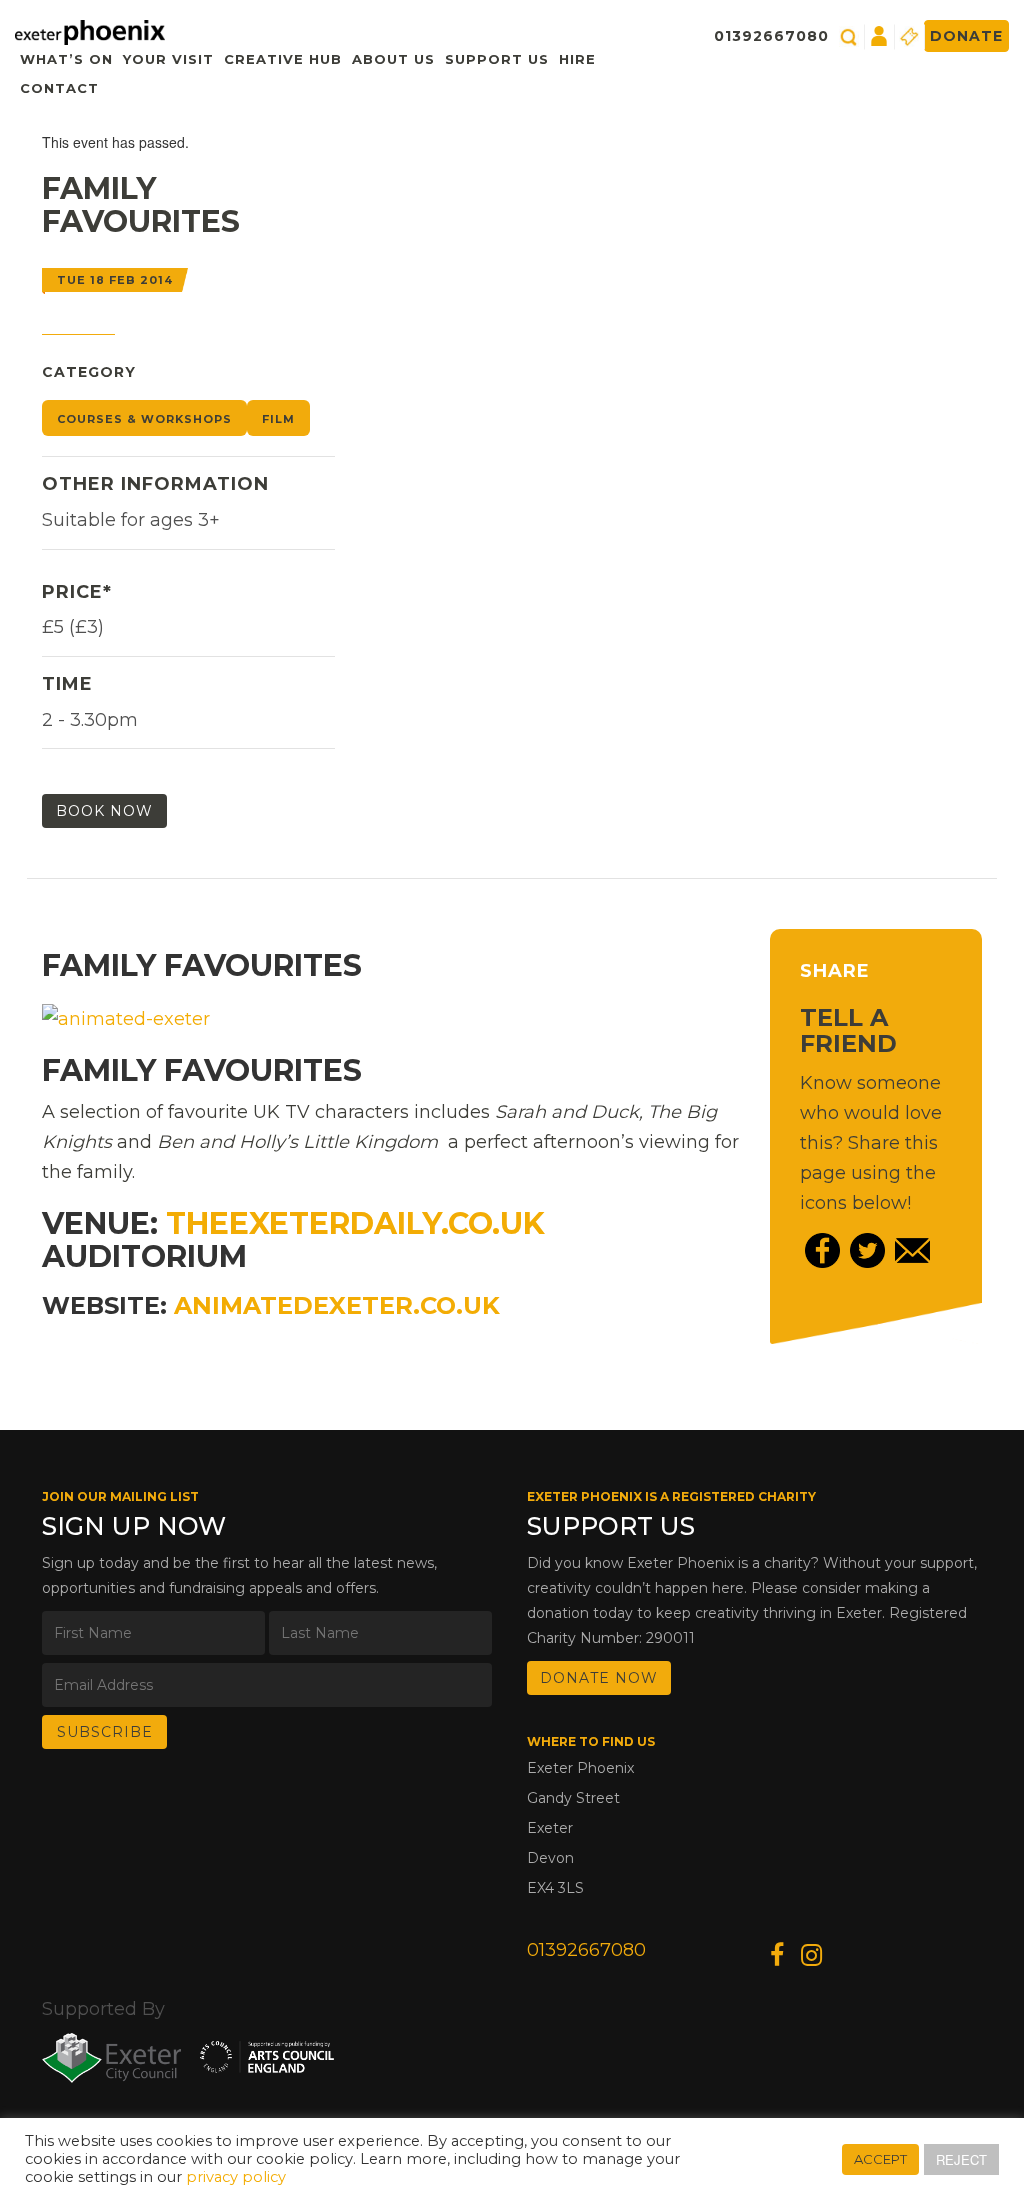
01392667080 (771, 36)
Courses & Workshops (144, 419)
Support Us (497, 59)
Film (278, 419)
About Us (393, 59)
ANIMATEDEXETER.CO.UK (337, 1305)
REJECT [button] (961, 2159)
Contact (59, 88)
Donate (966, 36)
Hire (577, 59)
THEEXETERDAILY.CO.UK (355, 1223)
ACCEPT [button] (880, 2159)
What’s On (66, 59)
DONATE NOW (599, 1678)
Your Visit (168, 59)
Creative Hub (283, 59)
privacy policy (236, 2177)
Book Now (104, 811)
